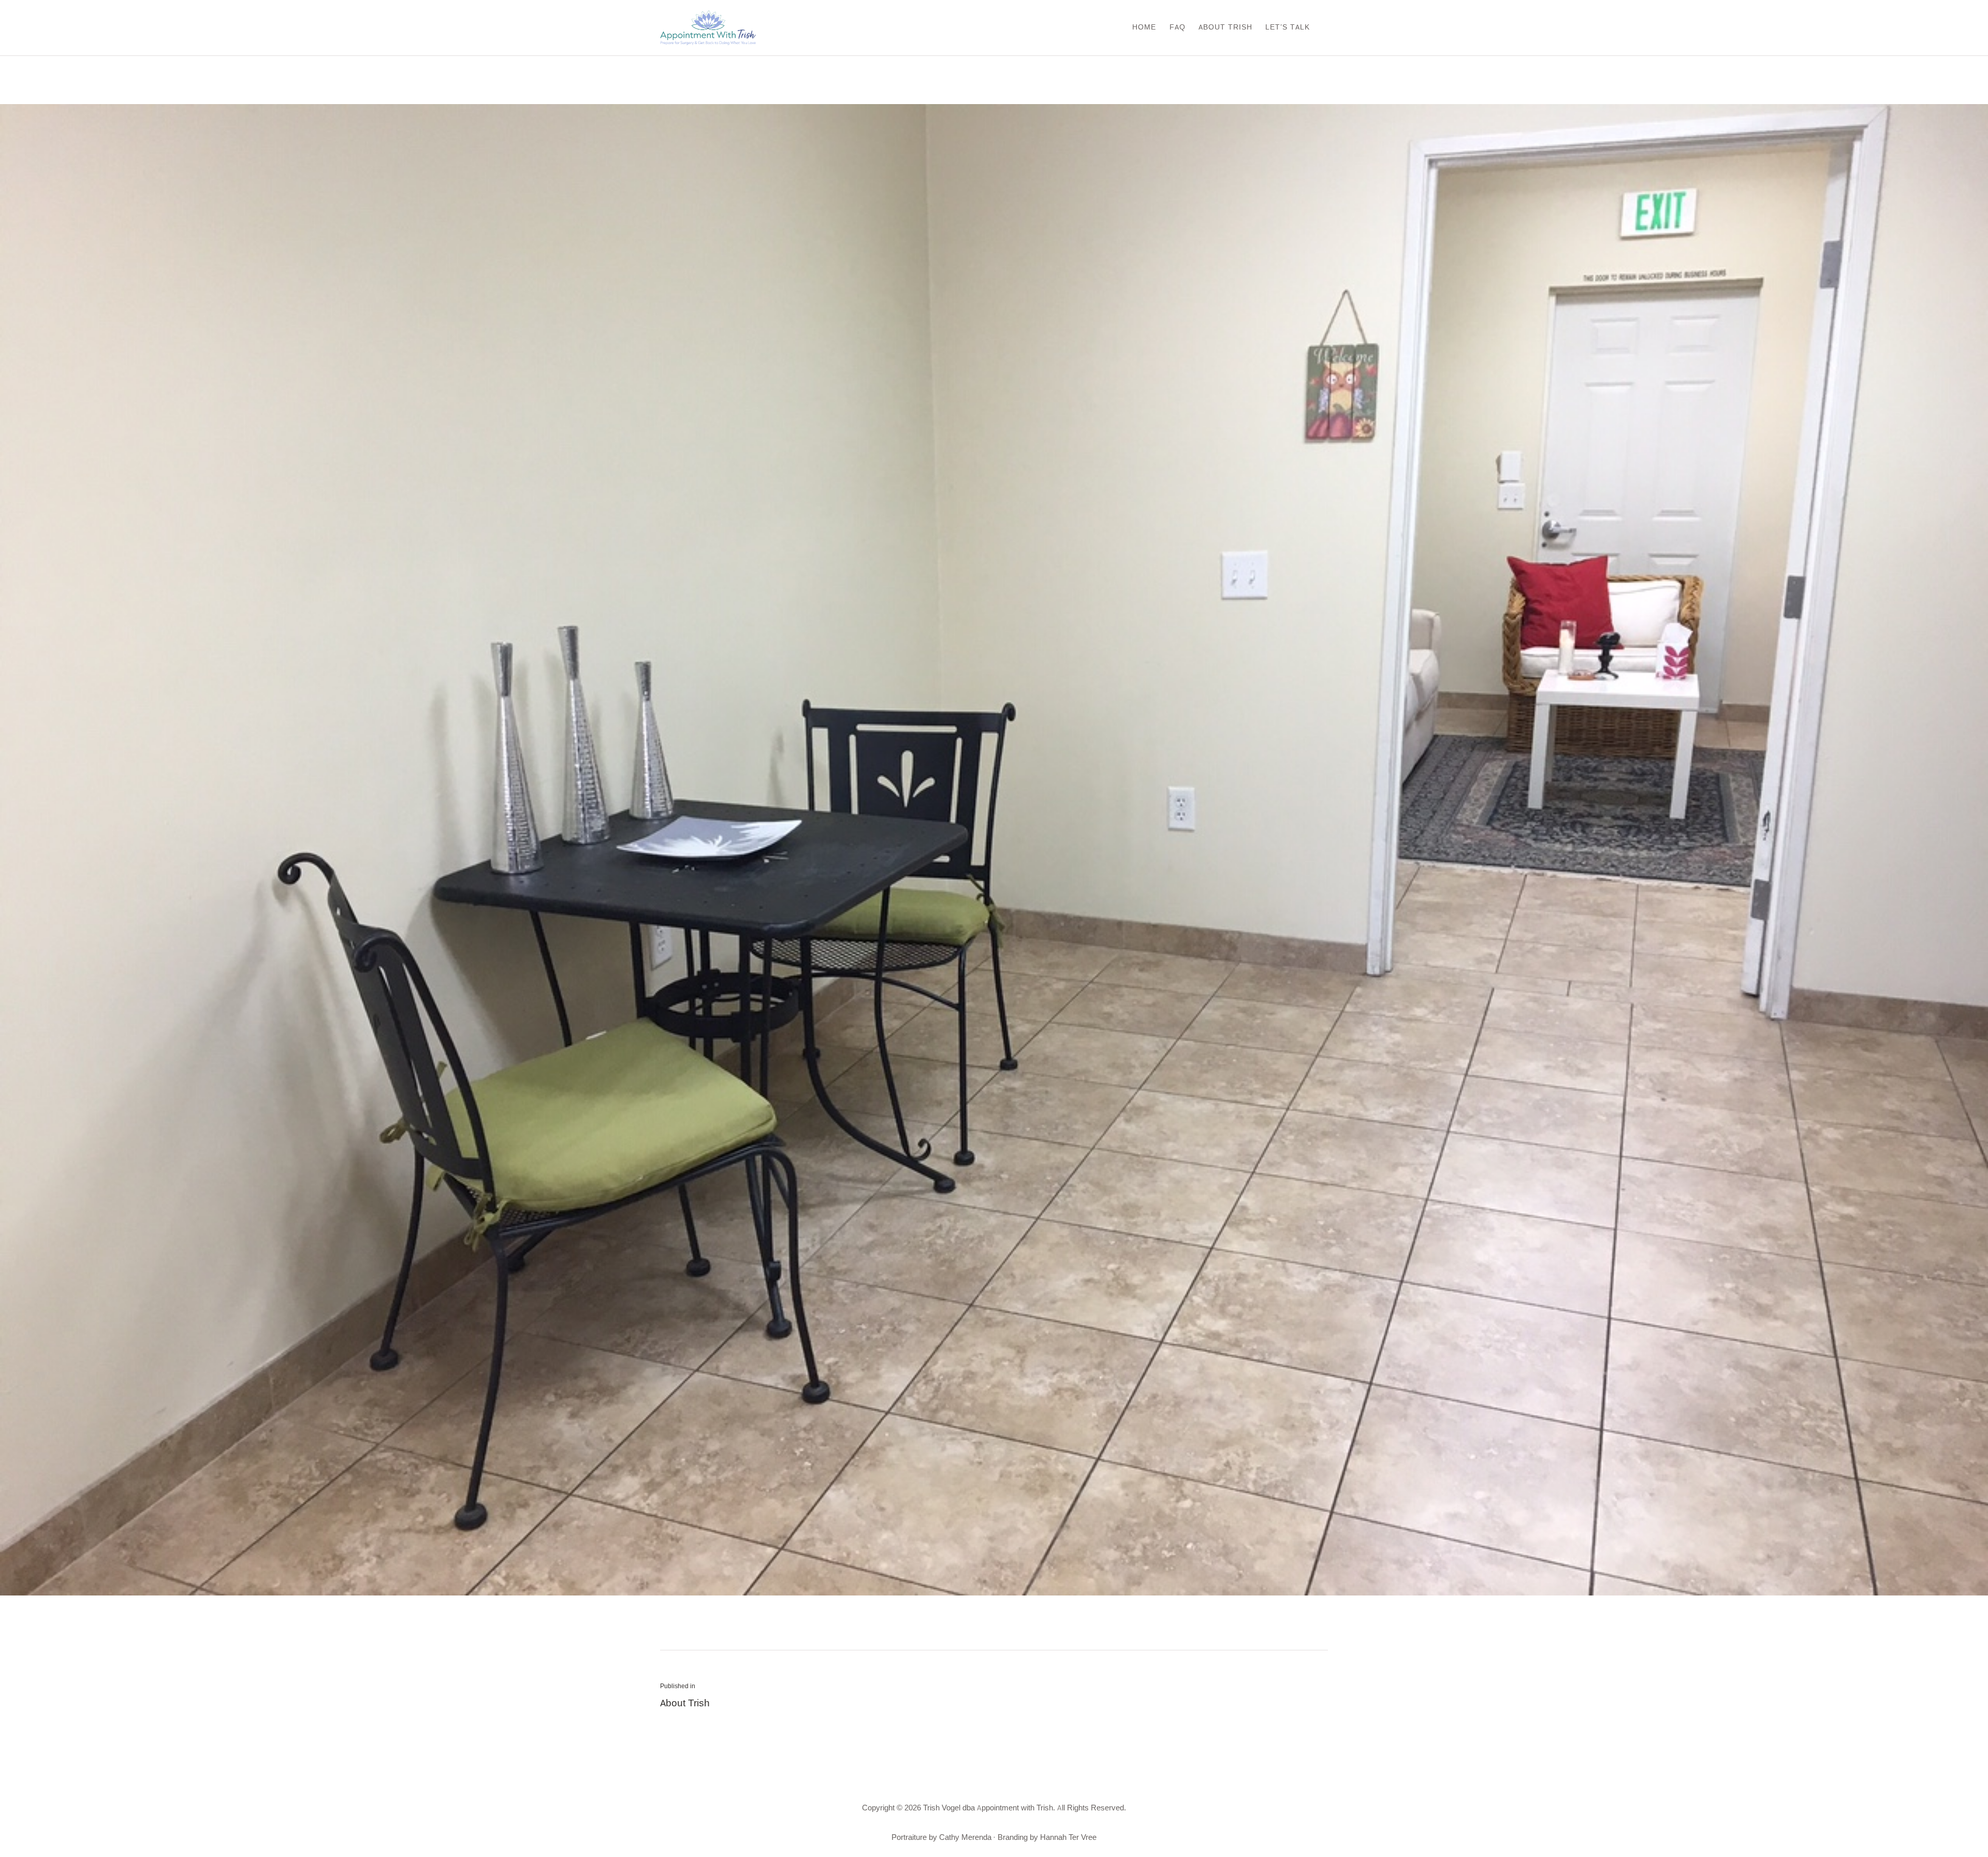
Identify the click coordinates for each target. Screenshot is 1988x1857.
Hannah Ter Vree (1068, 1838)
